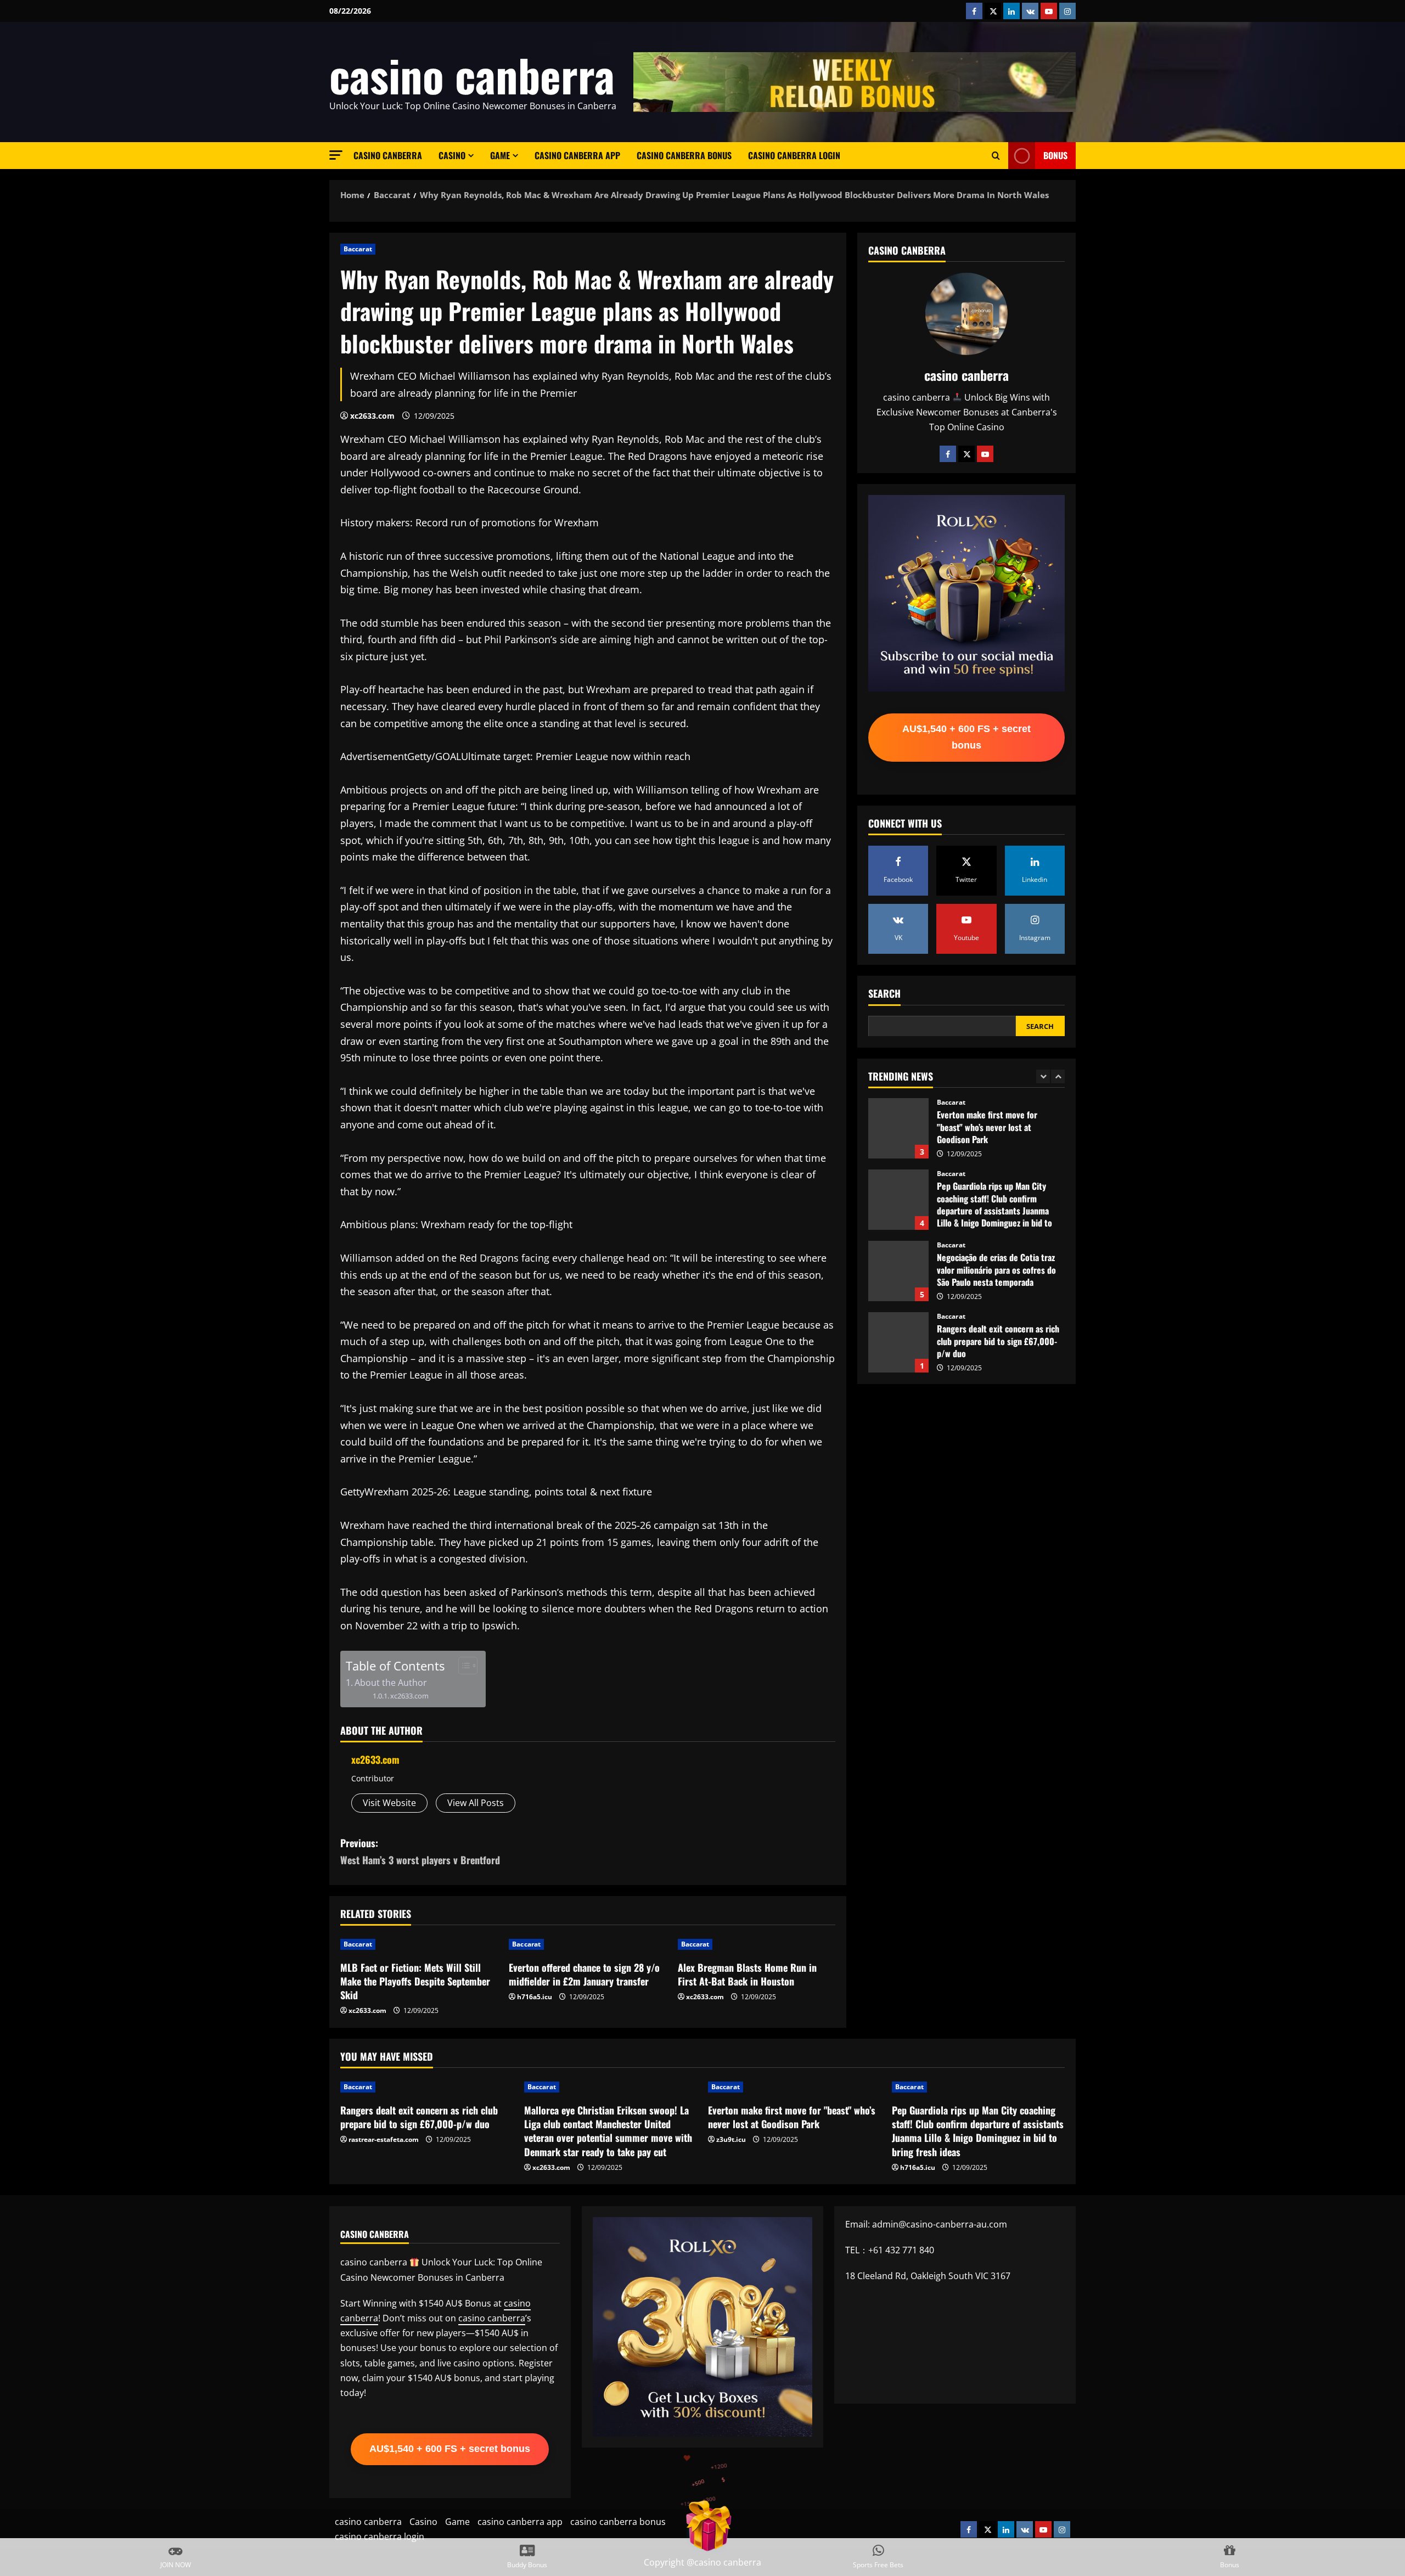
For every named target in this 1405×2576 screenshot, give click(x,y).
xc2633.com (372, 416)
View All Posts (476, 1803)
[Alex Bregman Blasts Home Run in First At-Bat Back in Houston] (757, 1944)
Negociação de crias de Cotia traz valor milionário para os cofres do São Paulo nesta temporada (898, 1200)
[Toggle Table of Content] (462, 1666)
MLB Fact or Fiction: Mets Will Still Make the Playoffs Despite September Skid (415, 1981)
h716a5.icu (535, 1997)
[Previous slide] (1043, 1076)
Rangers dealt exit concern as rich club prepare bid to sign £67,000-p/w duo (898, 1271)
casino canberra (472, 75)
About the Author (391, 1683)
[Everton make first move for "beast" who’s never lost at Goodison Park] (794, 2087)
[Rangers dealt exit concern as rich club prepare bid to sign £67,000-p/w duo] (427, 2087)
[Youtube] (985, 454)
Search (884, 994)
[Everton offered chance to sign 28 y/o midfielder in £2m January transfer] (588, 1944)
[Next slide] (1058, 1076)
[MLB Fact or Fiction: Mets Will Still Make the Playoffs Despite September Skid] (419, 1944)
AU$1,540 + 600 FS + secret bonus (966, 737)
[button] (336, 155)
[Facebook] (948, 454)
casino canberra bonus (684, 155)
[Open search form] (996, 156)
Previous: (420, 1851)
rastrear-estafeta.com (384, 2139)
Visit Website (389, 1803)
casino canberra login (794, 155)
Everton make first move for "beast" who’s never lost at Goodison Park (792, 2117)
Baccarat (358, 249)
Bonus (1055, 155)
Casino (452, 155)
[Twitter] (966, 454)
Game (500, 155)
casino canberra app (577, 155)
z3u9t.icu (731, 2139)
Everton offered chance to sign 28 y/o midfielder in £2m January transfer (584, 1974)
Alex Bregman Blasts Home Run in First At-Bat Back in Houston (747, 1974)
